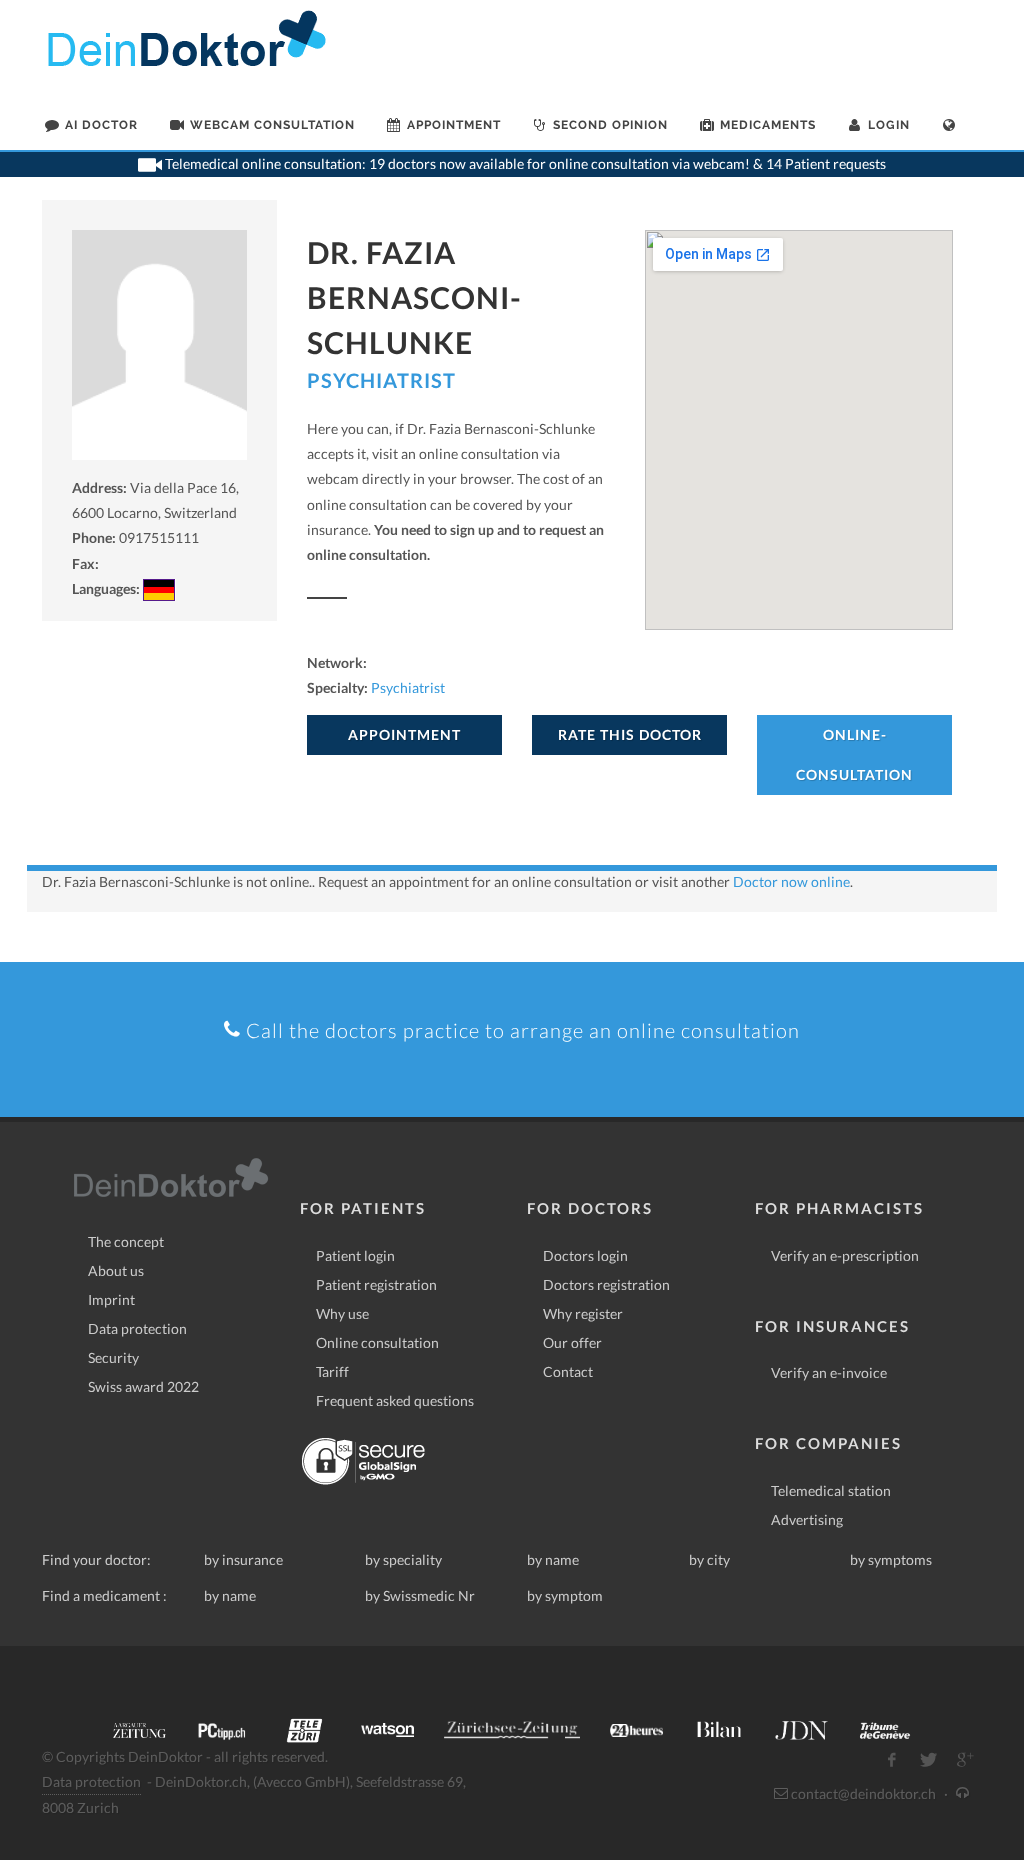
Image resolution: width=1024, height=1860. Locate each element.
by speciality (403, 1559)
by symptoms (891, 1559)
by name (553, 1559)
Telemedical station (831, 1490)
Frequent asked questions (395, 1400)
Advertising (807, 1519)
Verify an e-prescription (845, 1255)
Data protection (137, 1328)
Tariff (332, 1371)
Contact (568, 1371)
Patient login (355, 1255)
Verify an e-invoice (829, 1372)
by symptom (565, 1595)
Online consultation (377, 1342)
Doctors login (585, 1255)
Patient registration (376, 1284)
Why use (342, 1313)
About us (116, 1270)
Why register (583, 1313)
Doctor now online (791, 881)
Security (113, 1357)
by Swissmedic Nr (420, 1595)
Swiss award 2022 (143, 1386)
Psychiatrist (381, 380)
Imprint (111, 1299)
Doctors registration (606, 1284)
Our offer (572, 1342)
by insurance (243, 1559)
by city (709, 1559)
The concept (126, 1241)
